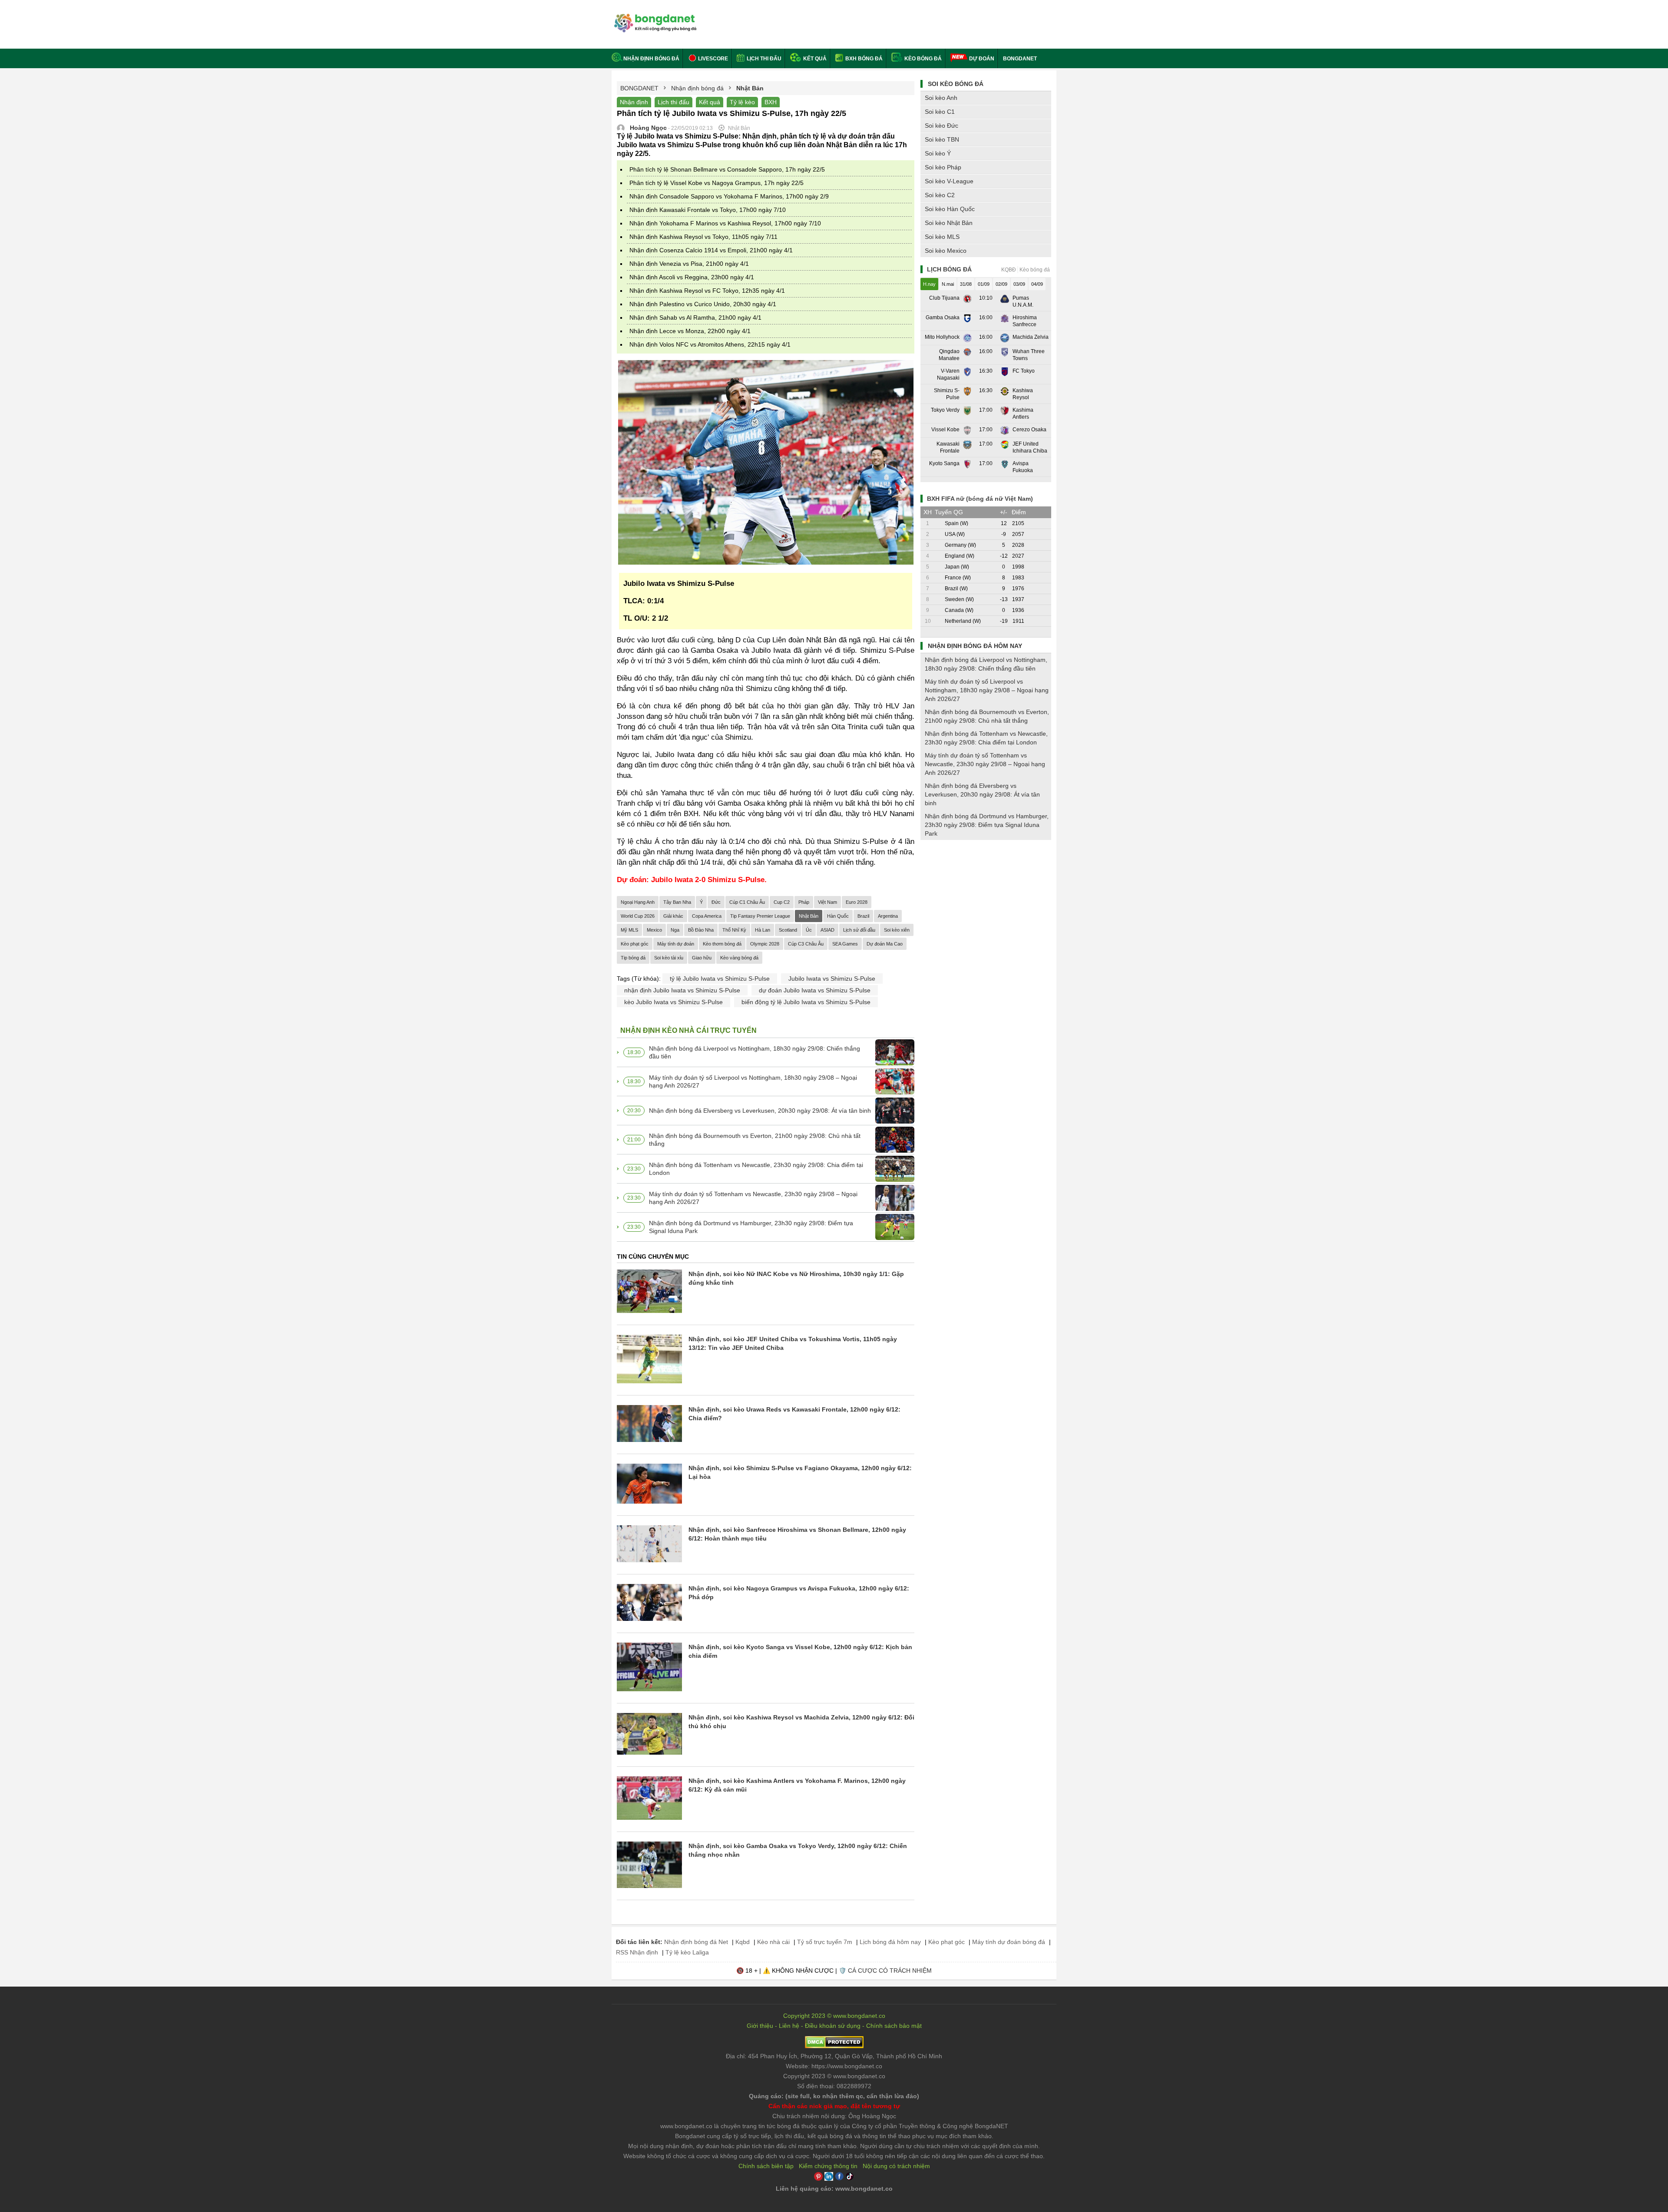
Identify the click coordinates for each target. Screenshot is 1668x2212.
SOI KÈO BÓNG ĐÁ (956, 84)
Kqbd (743, 1942)
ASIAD (827, 930)
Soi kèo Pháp (943, 167)
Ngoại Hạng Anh (638, 902)
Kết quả (814, 59)
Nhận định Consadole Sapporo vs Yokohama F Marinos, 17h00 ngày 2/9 (729, 196)
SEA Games (845, 944)
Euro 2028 (857, 902)
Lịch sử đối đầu (859, 930)
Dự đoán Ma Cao (885, 944)
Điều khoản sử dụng (833, 2026)
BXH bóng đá (863, 59)
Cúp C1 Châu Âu (747, 902)
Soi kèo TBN (942, 139)
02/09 (1001, 284)
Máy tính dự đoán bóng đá (1009, 1942)
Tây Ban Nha (677, 902)
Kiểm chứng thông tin (828, 2166)
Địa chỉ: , (834, 2056)
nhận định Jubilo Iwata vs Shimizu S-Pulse (682, 990)
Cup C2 (782, 902)
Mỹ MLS (629, 930)
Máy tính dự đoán (676, 944)
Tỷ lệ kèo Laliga (687, 1952)
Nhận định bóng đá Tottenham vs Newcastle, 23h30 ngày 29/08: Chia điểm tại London (756, 1169)
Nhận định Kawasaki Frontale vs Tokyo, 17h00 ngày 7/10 (708, 210)
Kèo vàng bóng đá (739, 958)
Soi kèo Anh (941, 98)
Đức (716, 902)
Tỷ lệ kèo (742, 102)
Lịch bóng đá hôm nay (890, 1942)
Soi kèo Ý (938, 153)
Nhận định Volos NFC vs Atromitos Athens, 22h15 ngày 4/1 (710, 344)
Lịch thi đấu (763, 59)
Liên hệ (789, 2026)
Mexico (654, 930)
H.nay (929, 284)
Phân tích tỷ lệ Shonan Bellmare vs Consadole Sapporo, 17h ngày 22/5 (727, 169)
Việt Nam (827, 902)
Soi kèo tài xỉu (669, 958)
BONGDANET (1020, 59)
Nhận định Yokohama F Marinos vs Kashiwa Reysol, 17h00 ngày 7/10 (725, 223)
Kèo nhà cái (773, 1942)
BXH (771, 102)
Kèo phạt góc (635, 944)
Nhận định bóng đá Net (696, 1942)
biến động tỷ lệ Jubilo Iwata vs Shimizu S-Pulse (806, 1002)
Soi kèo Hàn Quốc (950, 209)
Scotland (788, 930)
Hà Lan (763, 930)
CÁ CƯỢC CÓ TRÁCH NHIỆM (890, 1971)
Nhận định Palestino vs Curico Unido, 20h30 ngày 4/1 (703, 304)
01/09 (984, 284)
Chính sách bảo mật (894, 2026)
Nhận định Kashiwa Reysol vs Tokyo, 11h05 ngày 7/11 (703, 237)
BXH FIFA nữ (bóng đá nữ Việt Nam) (980, 499)
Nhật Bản (809, 916)
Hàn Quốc (838, 916)
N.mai (948, 284)
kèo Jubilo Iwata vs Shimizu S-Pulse (673, 1002)
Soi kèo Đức (942, 126)
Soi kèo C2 (940, 195)
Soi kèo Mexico (946, 251)
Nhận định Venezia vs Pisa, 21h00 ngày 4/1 (689, 264)
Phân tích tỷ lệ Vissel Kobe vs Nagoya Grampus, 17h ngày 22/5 (717, 183)
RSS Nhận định (637, 1952)
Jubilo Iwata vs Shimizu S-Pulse (832, 979)
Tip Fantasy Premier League (760, 916)
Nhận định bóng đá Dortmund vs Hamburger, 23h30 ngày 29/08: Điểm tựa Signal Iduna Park (751, 1227)
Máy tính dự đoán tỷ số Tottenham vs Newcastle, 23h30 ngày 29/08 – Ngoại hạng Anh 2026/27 (753, 1198)
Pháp (804, 902)
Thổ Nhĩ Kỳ (734, 930)
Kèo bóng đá (922, 59)
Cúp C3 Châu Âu (806, 944)
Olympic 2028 (765, 944)
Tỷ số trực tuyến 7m (825, 1942)
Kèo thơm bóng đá (722, 944)
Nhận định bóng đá (651, 59)
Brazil (863, 916)
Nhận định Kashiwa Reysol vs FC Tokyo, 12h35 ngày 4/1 (707, 291)
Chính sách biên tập (766, 2166)
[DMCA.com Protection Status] (834, 2046)
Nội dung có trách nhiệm (896, 2166)
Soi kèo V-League (949, 181)
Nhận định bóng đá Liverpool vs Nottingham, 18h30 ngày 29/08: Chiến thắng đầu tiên (755, 1052)
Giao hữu (702, 958)
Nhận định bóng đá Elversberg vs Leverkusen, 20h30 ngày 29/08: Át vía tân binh (760, 1111)
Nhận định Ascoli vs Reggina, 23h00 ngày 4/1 (692, 277)
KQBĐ (1009, 270)
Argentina (888, 916)
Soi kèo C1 (940, 112)
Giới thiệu (760, 2026)
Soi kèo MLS (942, 237)
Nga (675, 930)
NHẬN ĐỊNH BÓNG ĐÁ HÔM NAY (975, 646)
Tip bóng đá (633, 958)
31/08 (966, 284)
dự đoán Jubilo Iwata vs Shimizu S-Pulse (815, 990)
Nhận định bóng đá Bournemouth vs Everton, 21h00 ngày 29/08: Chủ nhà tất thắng (755, 1140)
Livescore (712, 59)
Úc (809, 930)
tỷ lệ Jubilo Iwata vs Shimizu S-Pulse (720, 979)
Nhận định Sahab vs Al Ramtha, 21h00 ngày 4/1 (695, 317)
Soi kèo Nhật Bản (949, 223)
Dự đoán (982, 59)
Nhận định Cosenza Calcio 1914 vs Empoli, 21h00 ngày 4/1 (711, 250)
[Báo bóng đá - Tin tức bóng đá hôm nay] (654, 17)
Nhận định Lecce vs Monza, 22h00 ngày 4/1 (690, 331)
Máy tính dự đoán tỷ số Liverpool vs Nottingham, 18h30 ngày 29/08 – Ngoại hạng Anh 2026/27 (753, 1081)
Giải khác (673, 916)
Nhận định (634, 102)
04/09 (1037, 284)
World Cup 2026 (638, 916)
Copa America (707, 916)
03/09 (1019, 284)
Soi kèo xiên (897, 930)
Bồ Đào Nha (701, 930)
